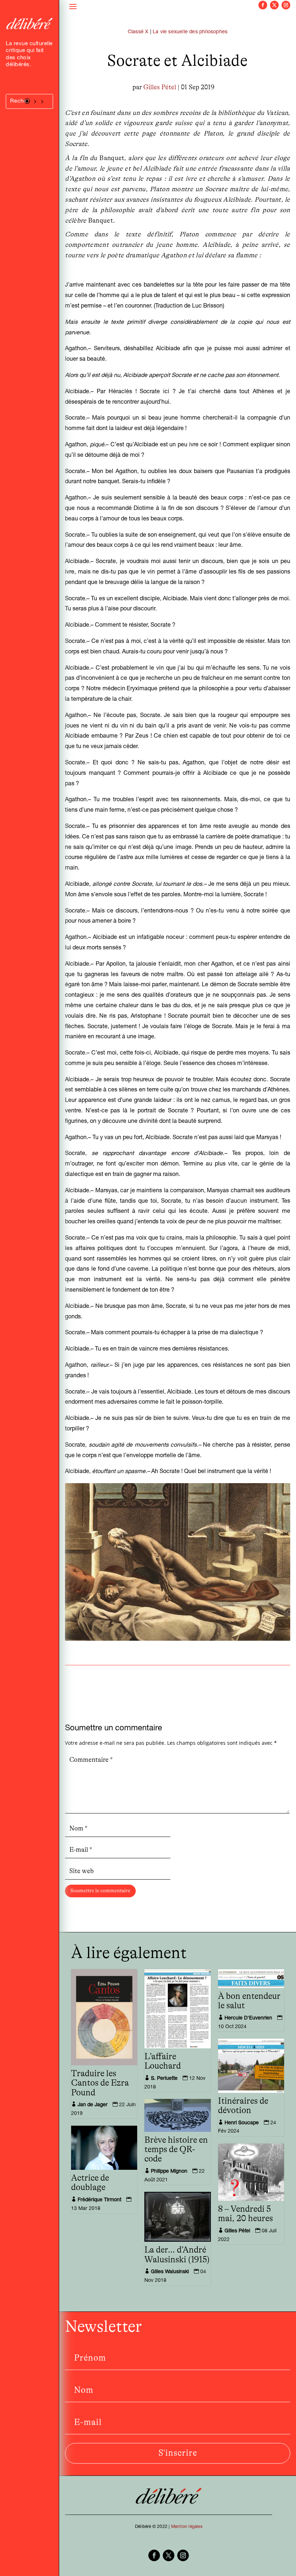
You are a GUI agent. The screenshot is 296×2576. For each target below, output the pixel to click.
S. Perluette (164, 2079)
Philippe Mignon (169, 2172)
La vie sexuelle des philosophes (190, 32)
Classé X (138, 32)
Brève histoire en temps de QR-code (176, 2150)
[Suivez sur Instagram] (286, 5)
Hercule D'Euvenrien (248, 2018)
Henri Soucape (242, 2123)
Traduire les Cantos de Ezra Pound (100, 2083)
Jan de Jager (93, 2105)
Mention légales (187, 2527)
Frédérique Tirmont (99, 2200)
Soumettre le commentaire (100, 1891)
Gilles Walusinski (170, 2272)
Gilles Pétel (160, 87)
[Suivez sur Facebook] (263, 5)
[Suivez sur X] (274, 5)
